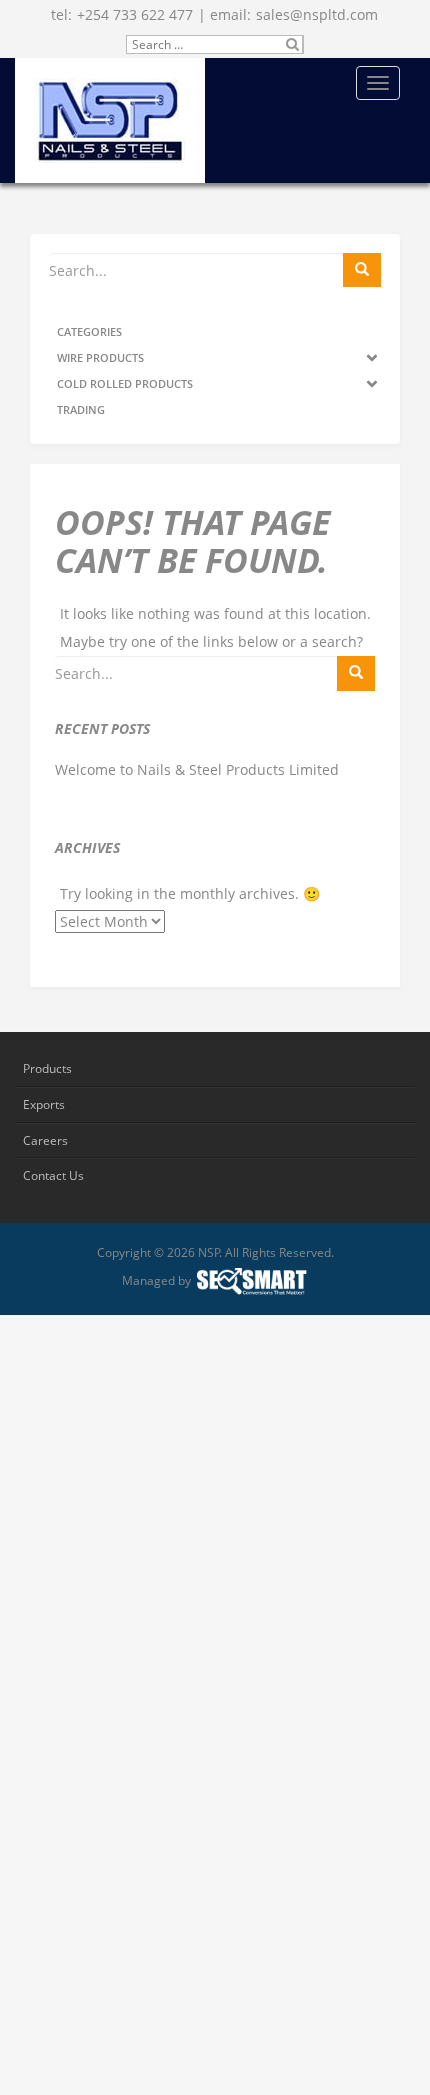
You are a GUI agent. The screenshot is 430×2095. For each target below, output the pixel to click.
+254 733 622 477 (135, 14)
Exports (44, 1104)
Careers (45, 1140)
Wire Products (100, 357)
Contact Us (53, 1175)
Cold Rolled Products (125, 383)
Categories (89, 331)
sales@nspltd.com (317, 14)
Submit (293, 44)
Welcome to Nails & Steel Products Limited (197, 770)
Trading (81, 409)
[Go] (362, 270)
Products (47, 1068)
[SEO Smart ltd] (251, 1281)
